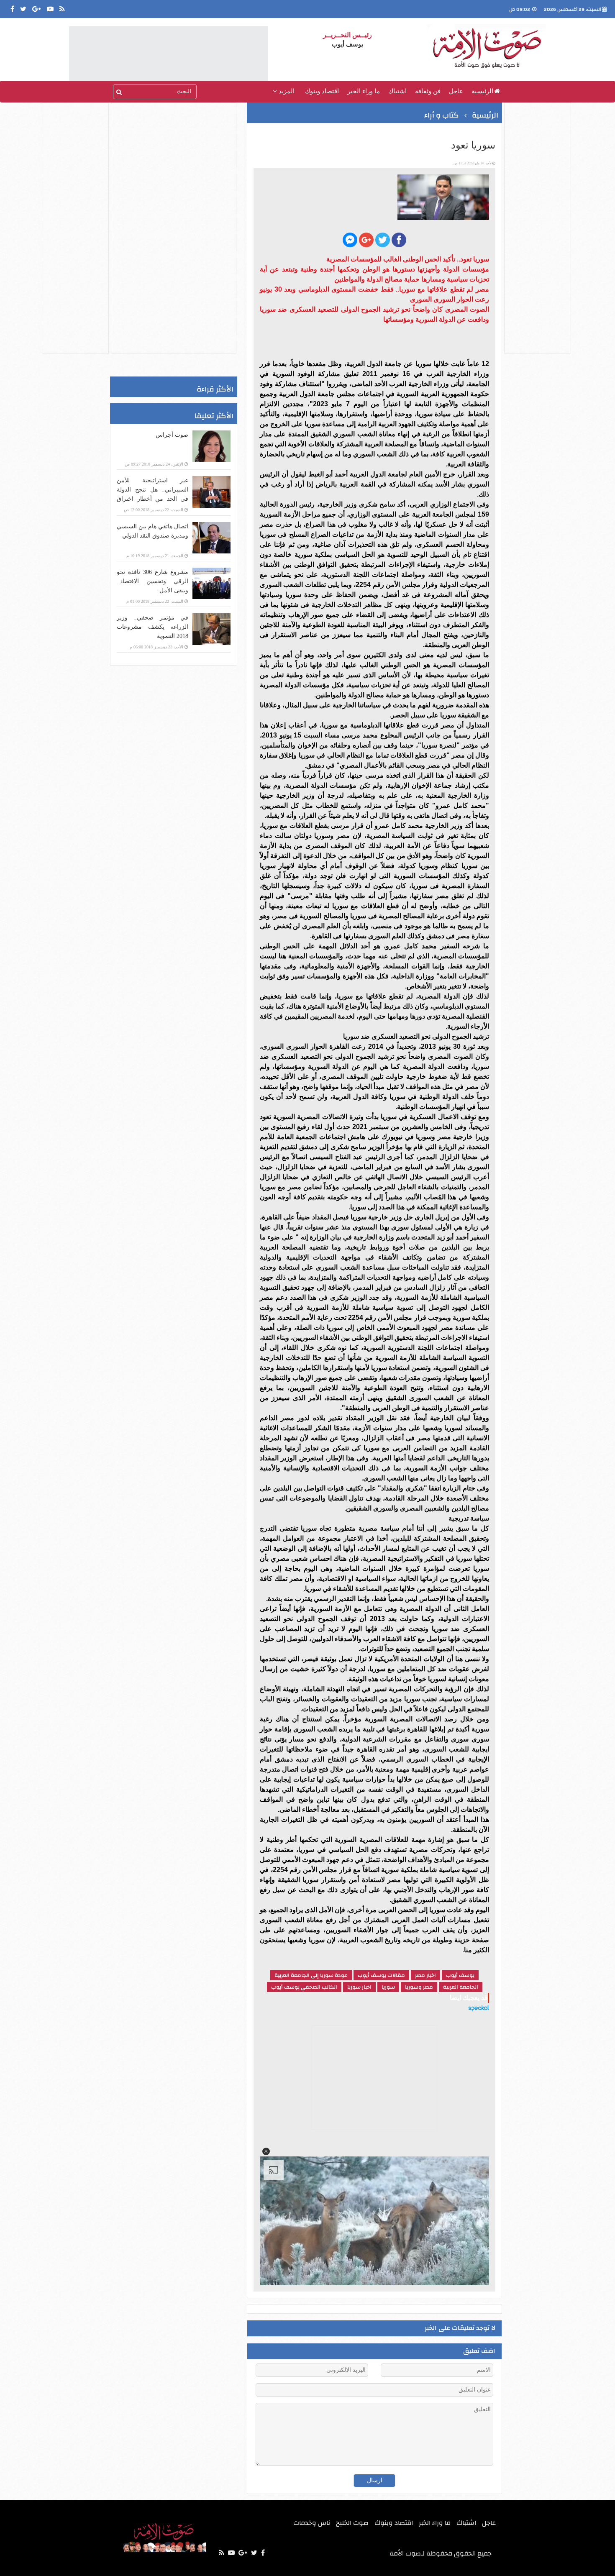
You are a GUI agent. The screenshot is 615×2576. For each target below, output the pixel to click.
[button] (266, 2151)
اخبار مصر (425, 1975)
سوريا (388, 1987)
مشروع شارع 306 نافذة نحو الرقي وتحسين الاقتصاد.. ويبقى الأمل (152, 581)
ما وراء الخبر (364, 91)
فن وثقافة (428, 91)
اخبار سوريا (359, 1987)
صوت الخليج (352, 2523)
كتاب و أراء (442, 115)
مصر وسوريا (419, 1987)
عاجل (456, 91)
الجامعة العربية (461, 1987)
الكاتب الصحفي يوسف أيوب (304, 1987)
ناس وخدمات (312, 2523)
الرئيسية (482, 91)
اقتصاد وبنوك (322, 91)
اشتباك (397, 91)
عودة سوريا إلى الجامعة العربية (311, 1975)
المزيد (286, 91)
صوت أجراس (172, 435)
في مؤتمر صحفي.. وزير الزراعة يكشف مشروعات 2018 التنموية (152, 627)
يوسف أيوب (460, 1975)
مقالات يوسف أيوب (381, 1975)
